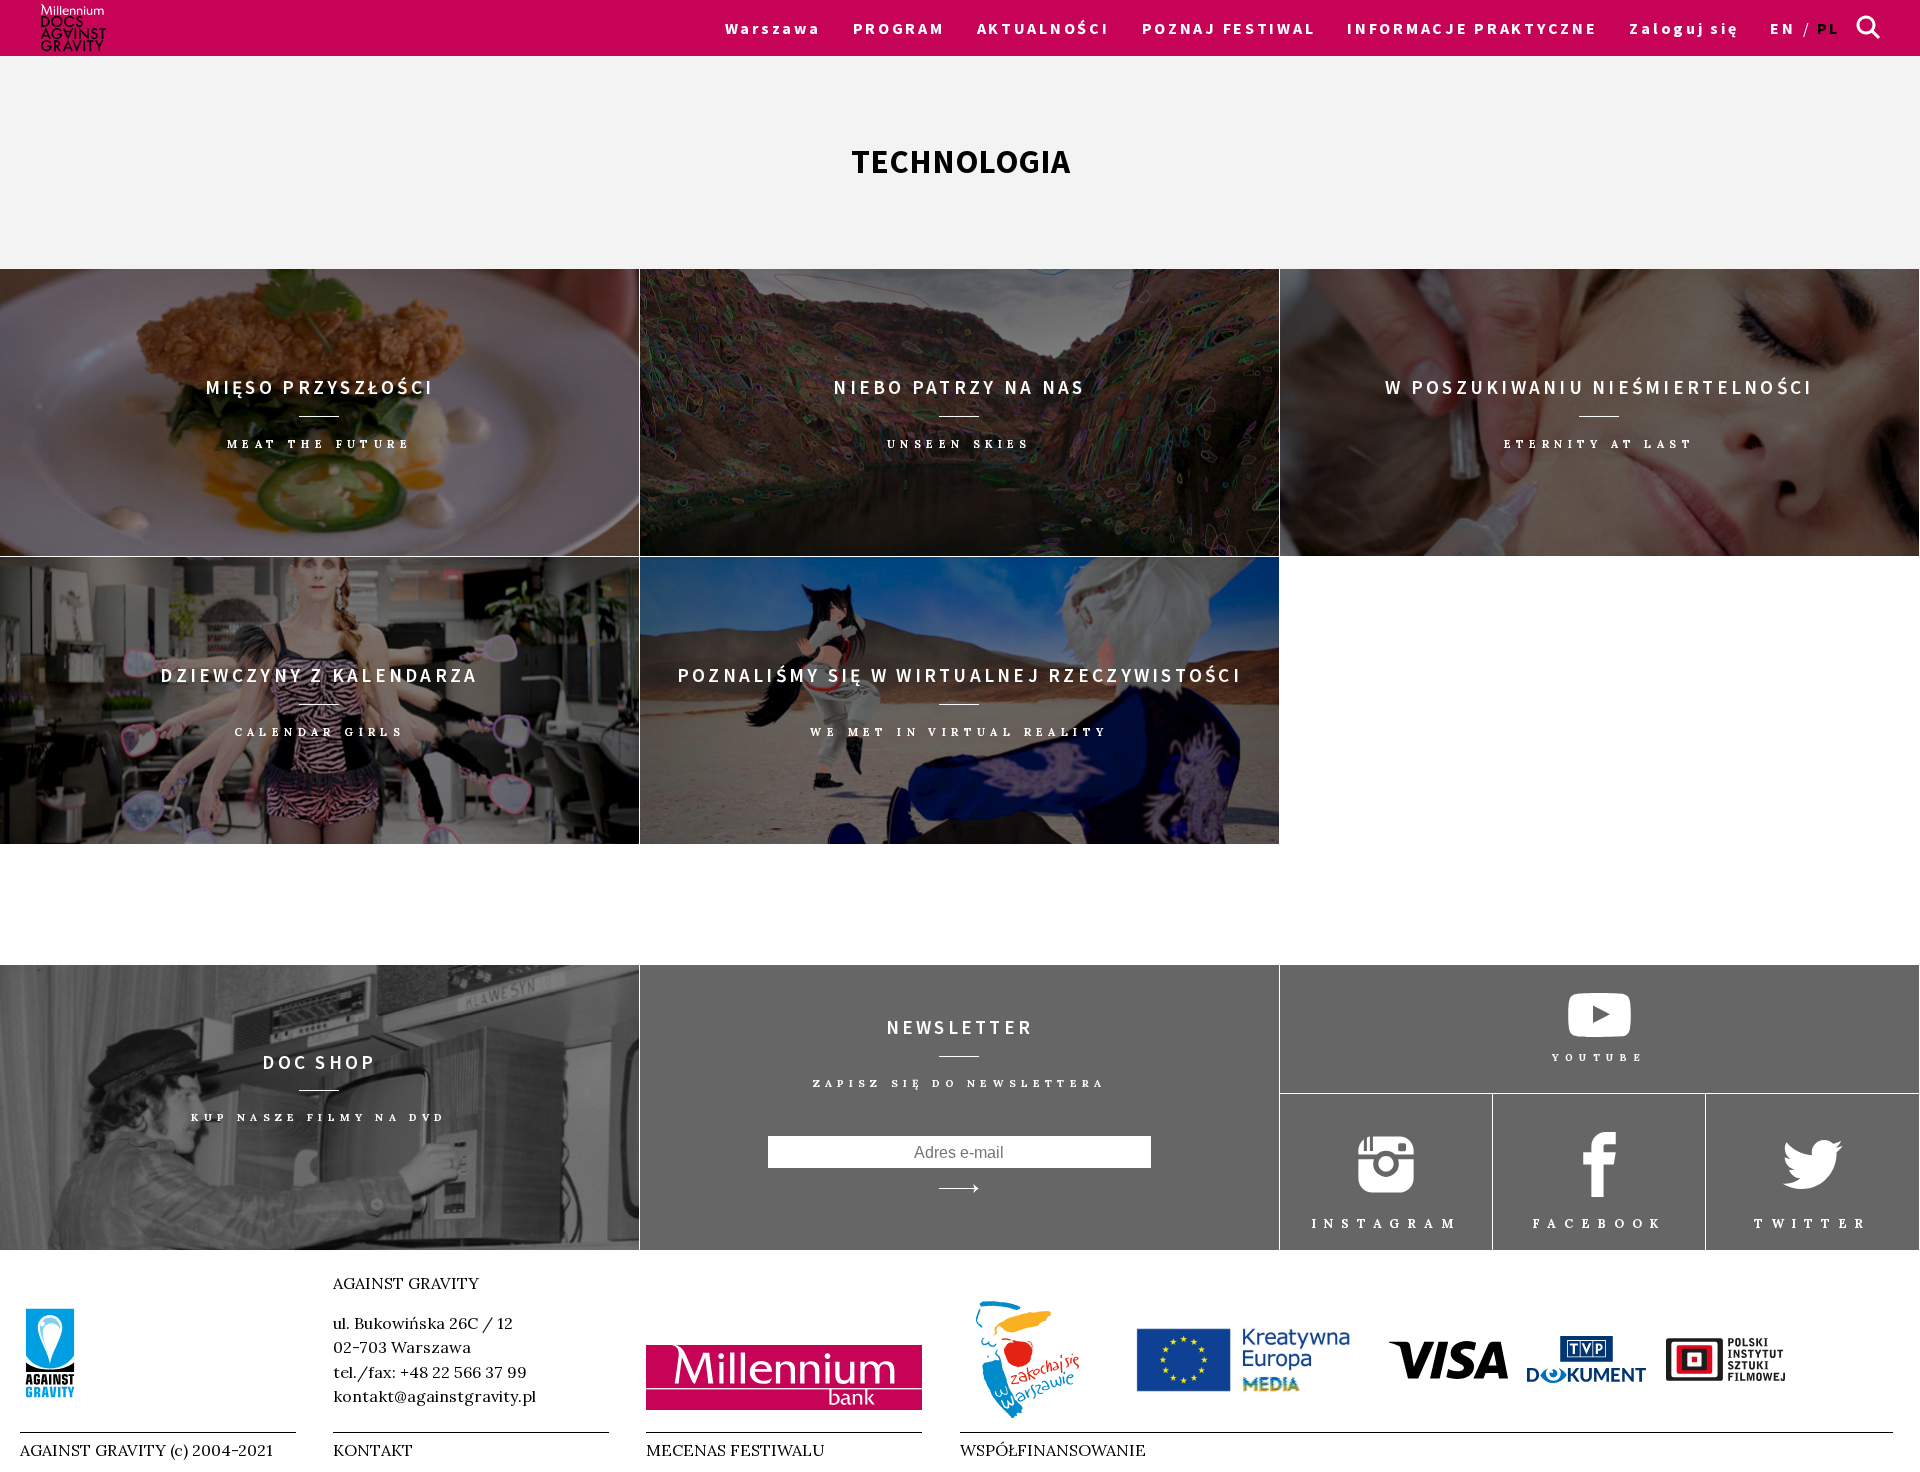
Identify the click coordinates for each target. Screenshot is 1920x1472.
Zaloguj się (1683, 28)
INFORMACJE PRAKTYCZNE (1472, 28)
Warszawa (773, 28)
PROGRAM (899, 28)
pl (1828, 28)
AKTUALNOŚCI (1043, 28)
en (1782, 28)
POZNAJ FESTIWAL (1229, 28)
